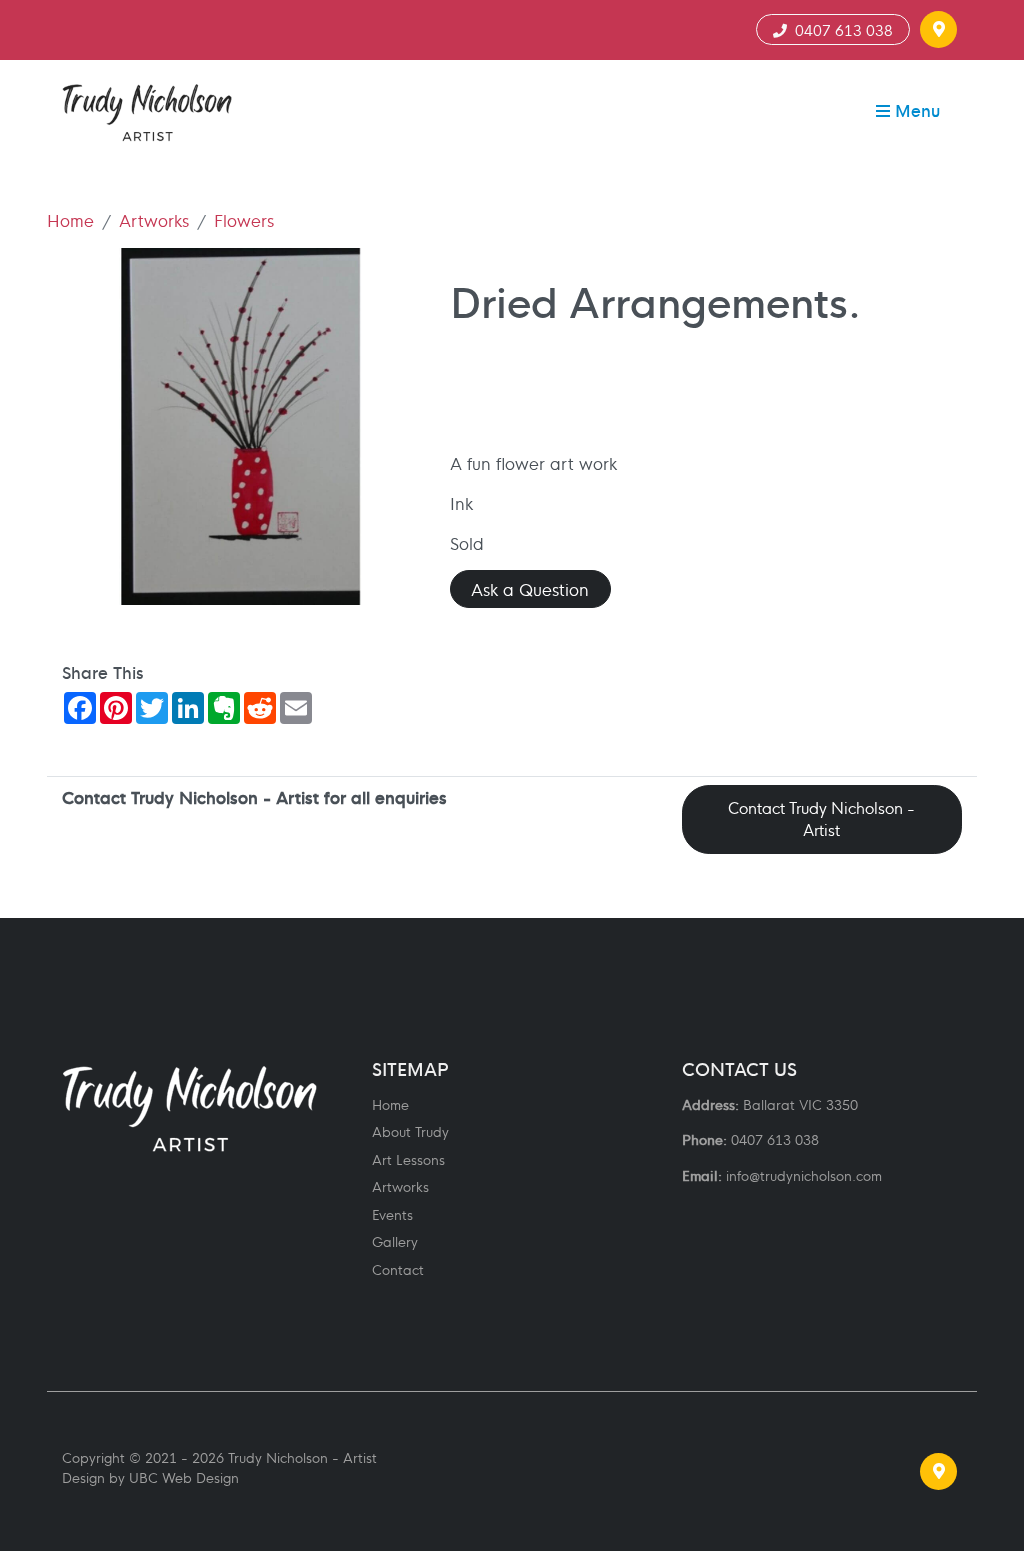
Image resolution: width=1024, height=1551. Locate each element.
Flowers (244, 220)
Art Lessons (408, 1159)
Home (70, 220)
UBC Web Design (184, 1477)
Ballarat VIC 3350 (800, 1104)
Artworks (154, 220)
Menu (915, 109)
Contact (398, 1269)
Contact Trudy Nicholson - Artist (821, 819)
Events (392, 1214)
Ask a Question (530, 588)
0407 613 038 (840, 29)
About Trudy (410, 1131)
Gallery (395, 1241)
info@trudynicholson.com (804, 1175)
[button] (938, 29)
